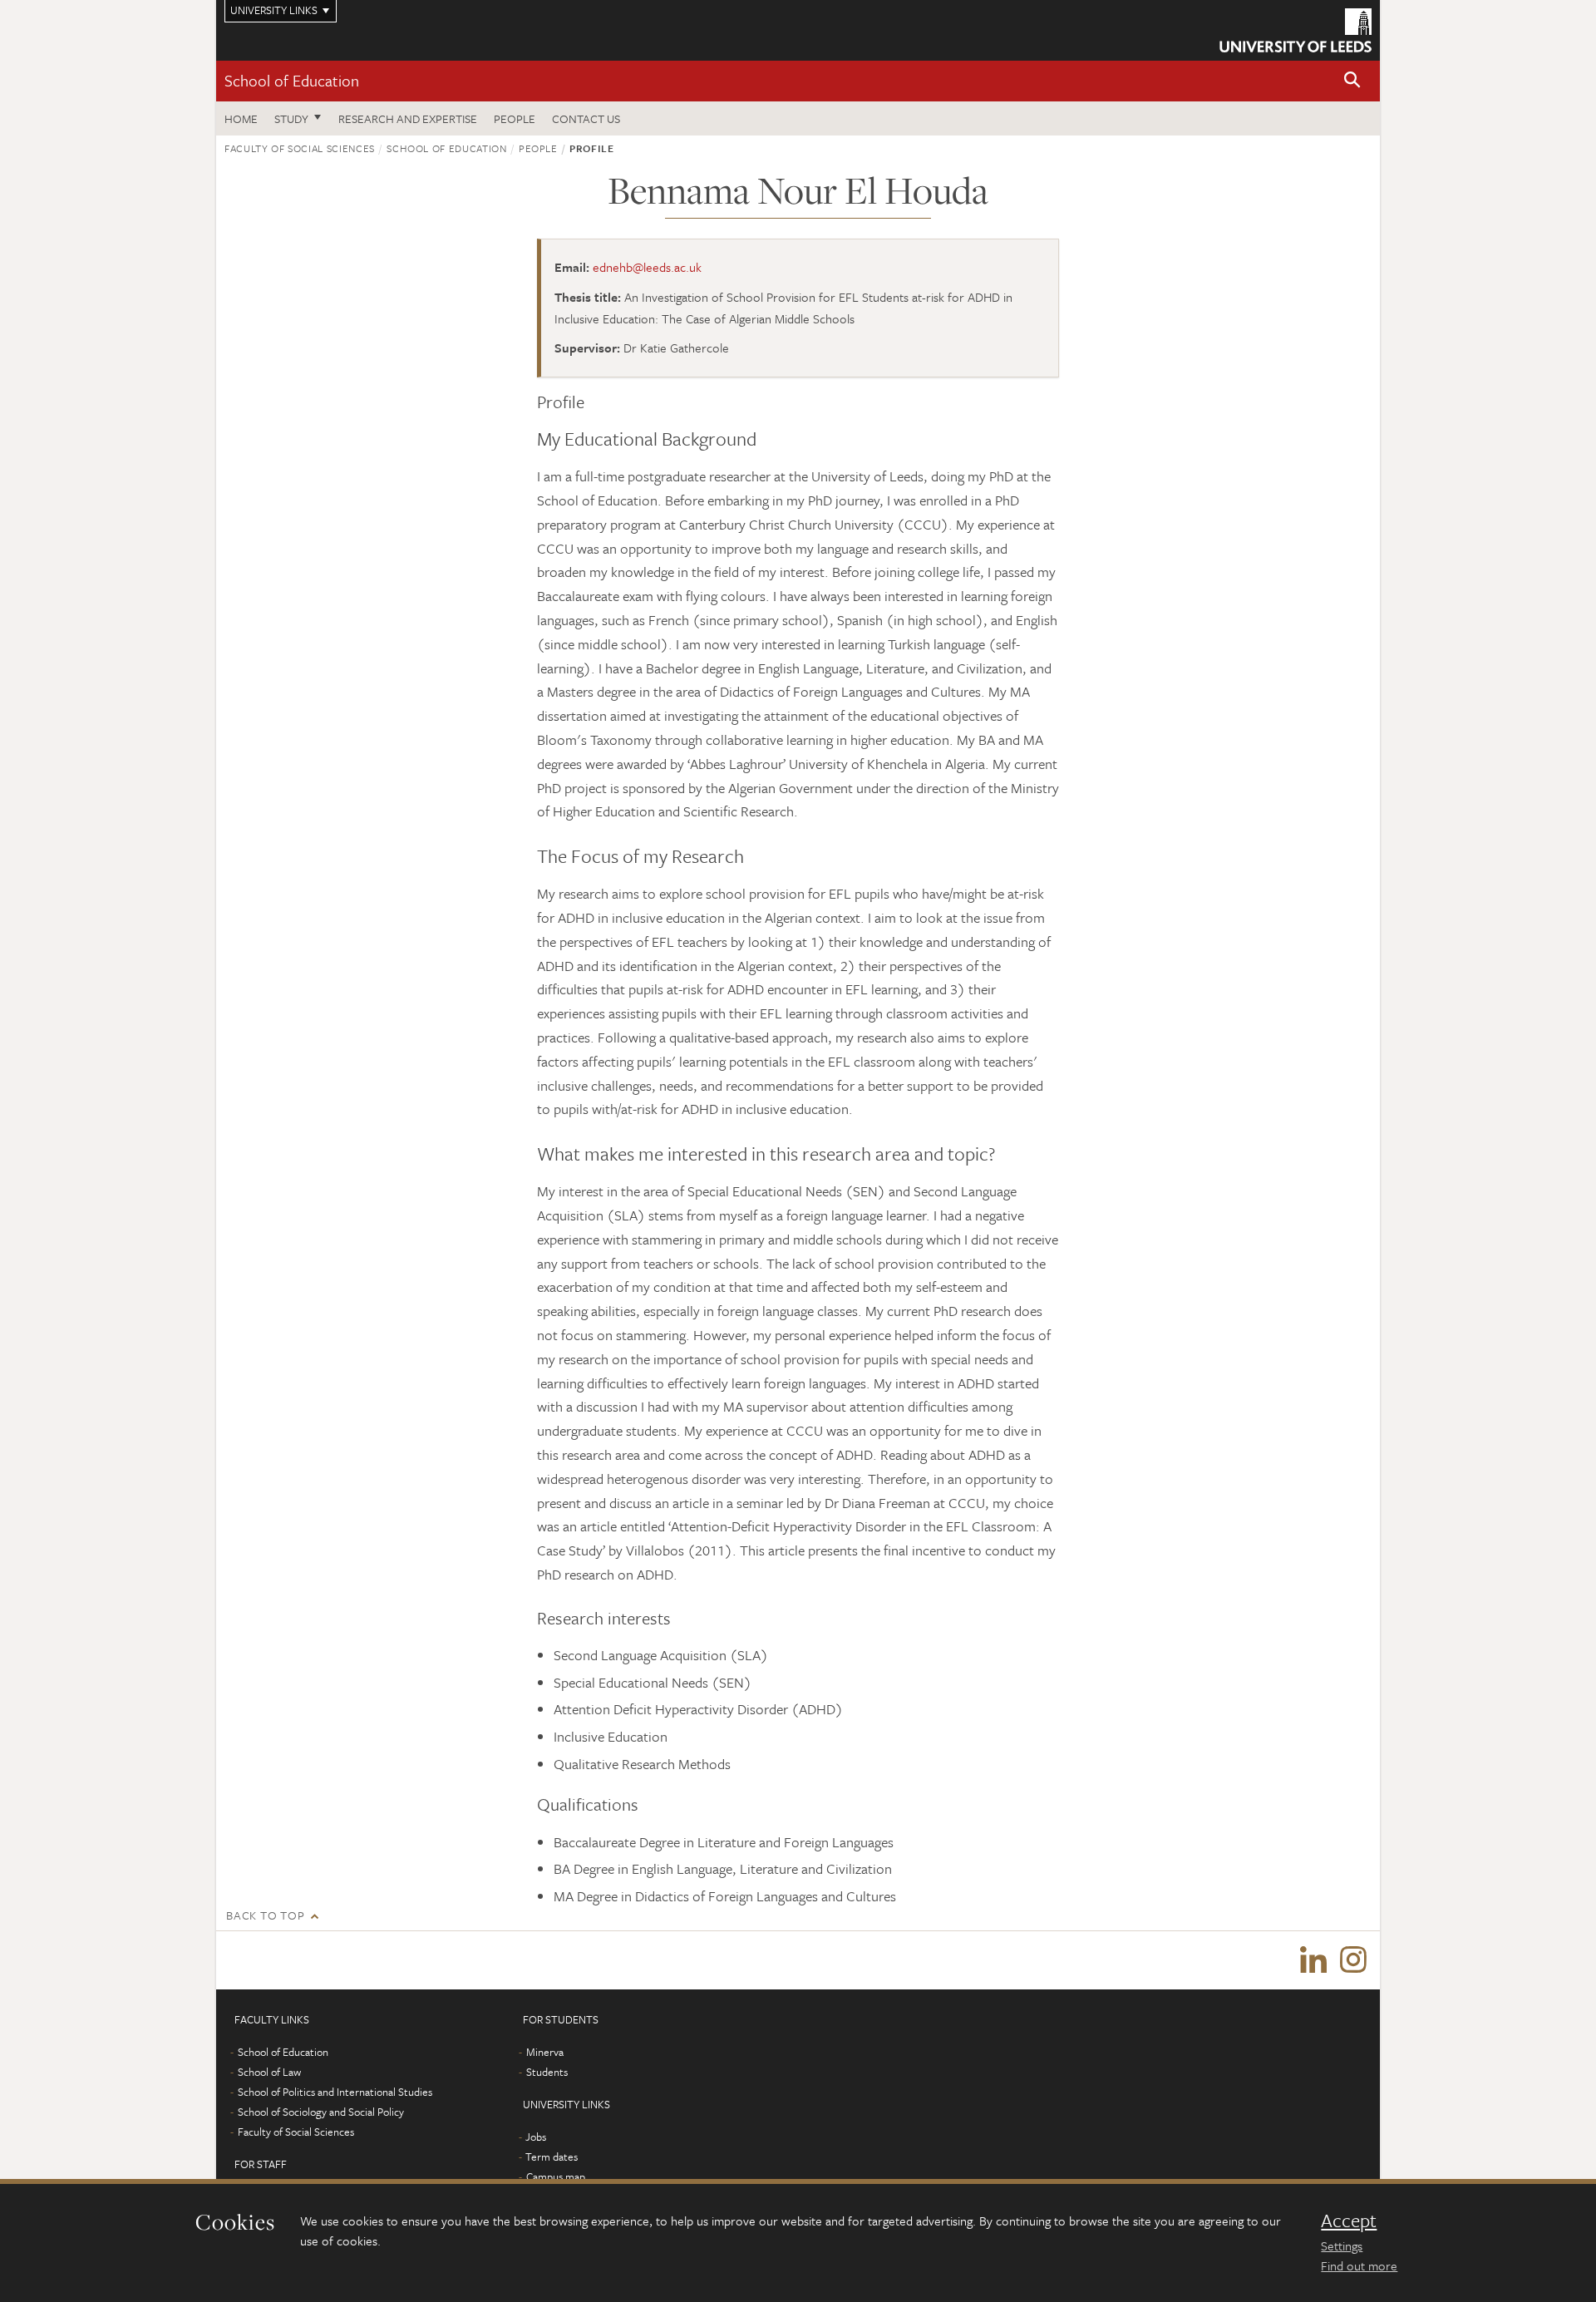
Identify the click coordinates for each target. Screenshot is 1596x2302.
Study (291, 118)
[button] (1352, 81)
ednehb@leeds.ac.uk (647, 267)
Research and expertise (408, 118)
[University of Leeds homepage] (1296, 30)
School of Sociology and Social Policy (321, 2112)
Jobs (536, 2137)
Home (241, 118)
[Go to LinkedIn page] (1313, 1960)
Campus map (556, 2176)
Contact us (586, 118)
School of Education (292, 80)
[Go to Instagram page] (1353, 1960)
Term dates (552, 2157)
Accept (1349, 2221)
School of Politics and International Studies (335, 2092)
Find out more (1359, 2265)
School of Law (269, 2072)
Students (547, 2072)
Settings (1342, 2245)
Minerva (545, 2052)
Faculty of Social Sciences (300, 148)
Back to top (265, 1915)
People (515, 118)
